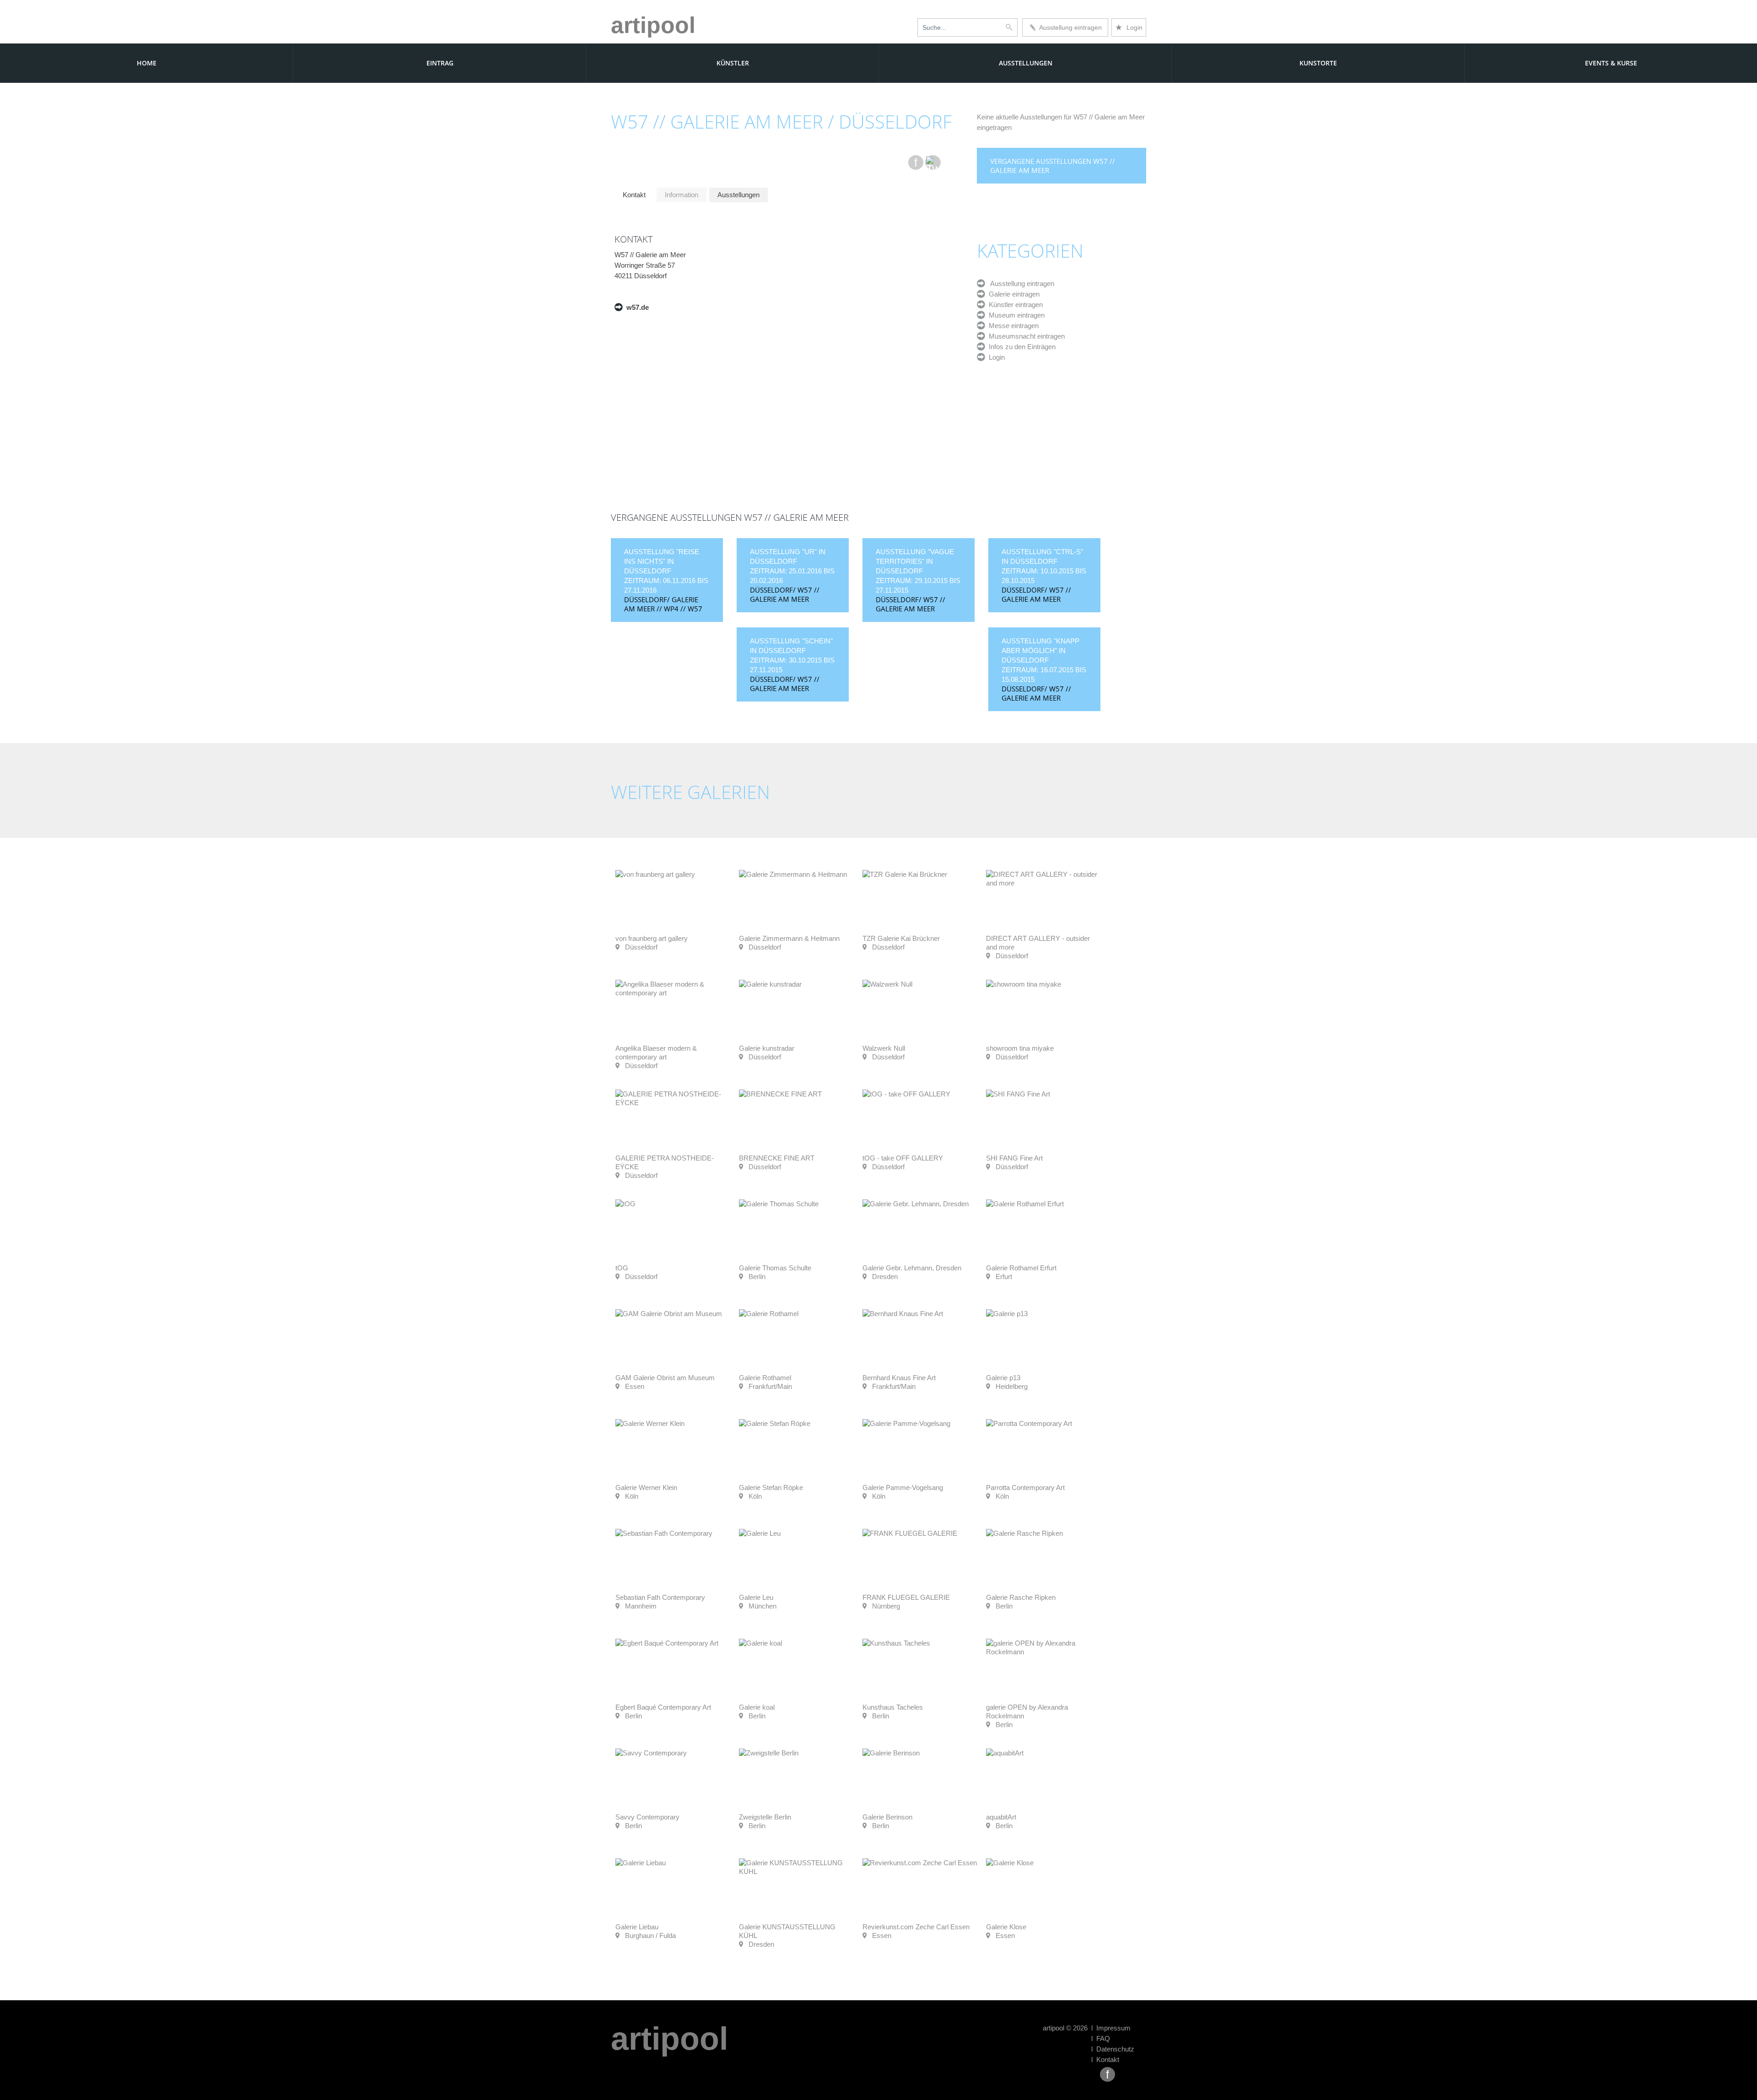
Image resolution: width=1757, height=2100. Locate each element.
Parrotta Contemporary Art (1025, 1487)
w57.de (636, 307)
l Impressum (1111, 2028)
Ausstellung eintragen (1069, 27)
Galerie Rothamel (765, 1378)
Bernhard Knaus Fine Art (899, 1378)
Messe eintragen (1012, 326)
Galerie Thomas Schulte (775, 1268)
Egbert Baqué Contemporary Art (663, 1707)
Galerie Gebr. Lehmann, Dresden (912, 1268)
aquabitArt (1001, 1817)
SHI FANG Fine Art (1014, 1158)
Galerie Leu (756, 1597)
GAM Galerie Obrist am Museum (665, 1378)
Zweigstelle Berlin (765, 1817)
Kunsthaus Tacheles (893, 1707)
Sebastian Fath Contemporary (660, 1597)
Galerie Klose (1006, 1927)
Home (147, 63)
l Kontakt (1105, 2060)
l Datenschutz (1113, 2049)
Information (682, 195)
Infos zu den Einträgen (1020, 347)
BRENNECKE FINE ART (777, 1158)
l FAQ (1101, 2038)
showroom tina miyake (1020, 1048)
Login (1129, 27)
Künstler (733, 63)
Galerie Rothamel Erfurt (1021, 1268)
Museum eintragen (1015, 315)
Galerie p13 (1003, 1378)
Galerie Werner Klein (646, 1487)
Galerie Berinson (887, 1817)
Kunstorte (1318, 63)
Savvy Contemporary (647, 1817)
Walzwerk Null (884, 1048)
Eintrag (440, 63)
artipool (653, 25)
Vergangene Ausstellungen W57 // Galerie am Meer (1053, 166)
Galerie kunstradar (767, 1048)
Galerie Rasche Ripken (1021, 1597)
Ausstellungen (1026, 63)
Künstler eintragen (1014, 305)
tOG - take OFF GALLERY (903, 1158)
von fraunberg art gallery (652, 938)
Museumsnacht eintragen (1025, 336)
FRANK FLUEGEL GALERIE (906, 1597)
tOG (622, 1268)
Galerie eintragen (1012, 294)
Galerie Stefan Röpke (771, 1487)
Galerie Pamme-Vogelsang (903, 1487)
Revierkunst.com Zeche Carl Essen (916, 1927)
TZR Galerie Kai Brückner (901, 938)
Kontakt (634, 195)
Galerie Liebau (637, 1927)
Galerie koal (757, 1707)
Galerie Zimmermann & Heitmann (789, 938)
